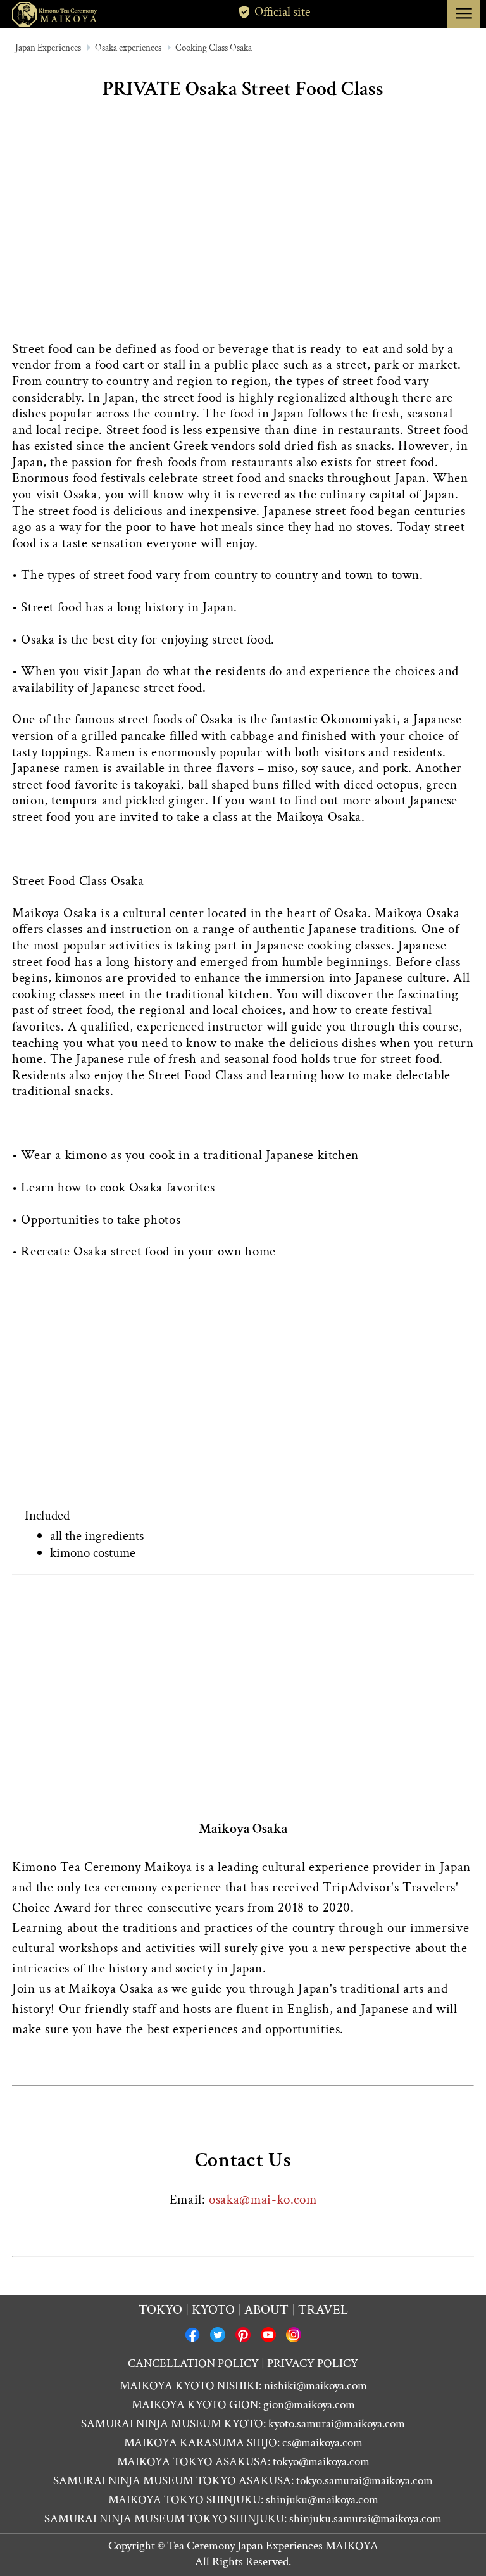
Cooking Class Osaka (214, 48)
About (266, 2310)
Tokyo (160, 2310)
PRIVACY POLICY (313, 2363)
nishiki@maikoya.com (315, 2386)
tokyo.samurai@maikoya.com (364, 2481)
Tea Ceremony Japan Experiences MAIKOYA (273, 2546)
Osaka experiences (128, 48)
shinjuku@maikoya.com (322, 2500)
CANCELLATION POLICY (193, 2363)
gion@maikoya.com (309, 2405)
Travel (323, 2310)
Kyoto (213, 2310)
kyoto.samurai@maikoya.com (337, 2424)
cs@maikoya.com (322, 2443)
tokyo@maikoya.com (321, 2462)
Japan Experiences (48, 48)
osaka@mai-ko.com (263, 2199)
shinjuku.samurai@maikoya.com (365, 2519)
